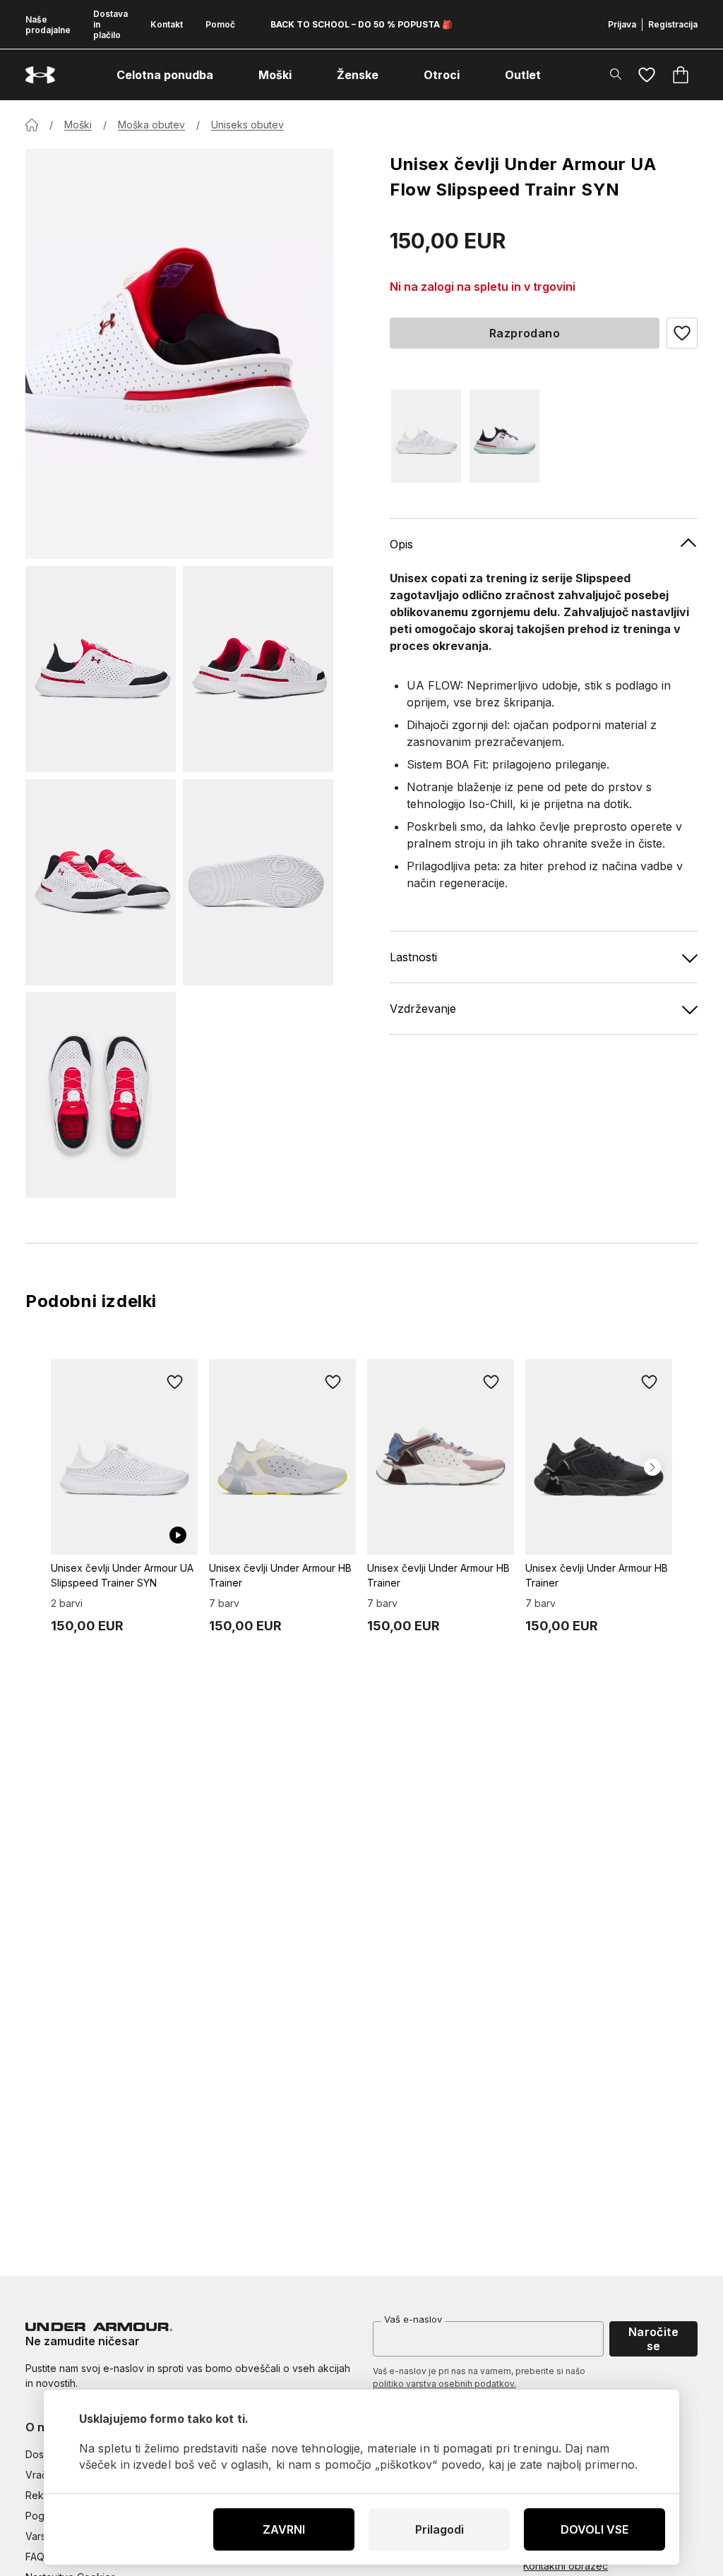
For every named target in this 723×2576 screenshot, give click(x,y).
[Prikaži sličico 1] (101, 669)
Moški (78, 125)
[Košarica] (681, 75)
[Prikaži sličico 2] (258, 669)
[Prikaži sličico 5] (101, 1095)
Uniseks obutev (247, 125)
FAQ (35, 2557)
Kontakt (167, 24)
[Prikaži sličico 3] (101, 882)
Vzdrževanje (423, 1009)
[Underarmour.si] (40, 75)
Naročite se (654, 2339)
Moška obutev (151, 125)
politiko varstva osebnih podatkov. (444, 2384)
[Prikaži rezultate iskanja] (616, 74)
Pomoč (220, 24)
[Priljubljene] (647, 75)
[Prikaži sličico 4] (258, 882)
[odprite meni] (226, 75)
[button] (682, 333)
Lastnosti (413, 957)
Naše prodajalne (48, 25)
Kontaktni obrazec (566, 2566)
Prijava (622, 24)
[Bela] (426, 436)
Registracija (673, 24)
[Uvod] (32, 125)
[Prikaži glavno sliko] (179, 354)
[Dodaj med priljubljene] (175, 1382)
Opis (401, 544)
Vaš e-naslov (413, 2319)
